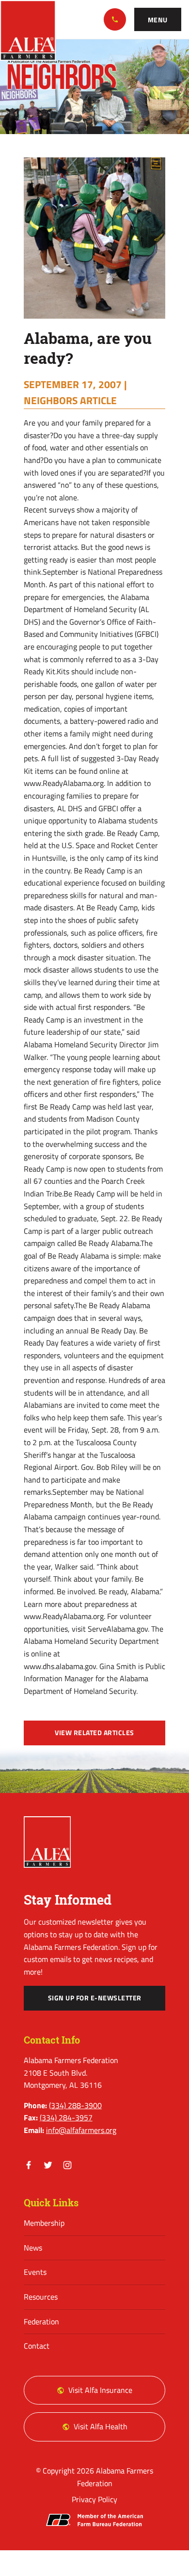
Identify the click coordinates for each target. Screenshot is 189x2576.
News (33, 2248)
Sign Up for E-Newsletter (95, 1998)
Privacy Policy (94, 2499)
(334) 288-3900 (115, 19)
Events (35, 2272)
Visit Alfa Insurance (100, 2390)
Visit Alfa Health (101, 2426)
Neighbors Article (70, 400)
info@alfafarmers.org (81, 2130)
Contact (37, 2346)
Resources (41, 2297)
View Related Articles (94, 1733)
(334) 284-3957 (66, 2117)
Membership (44, 2223)
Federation (41, 2321)
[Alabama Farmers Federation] (47, 1842)
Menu (158, 20)
